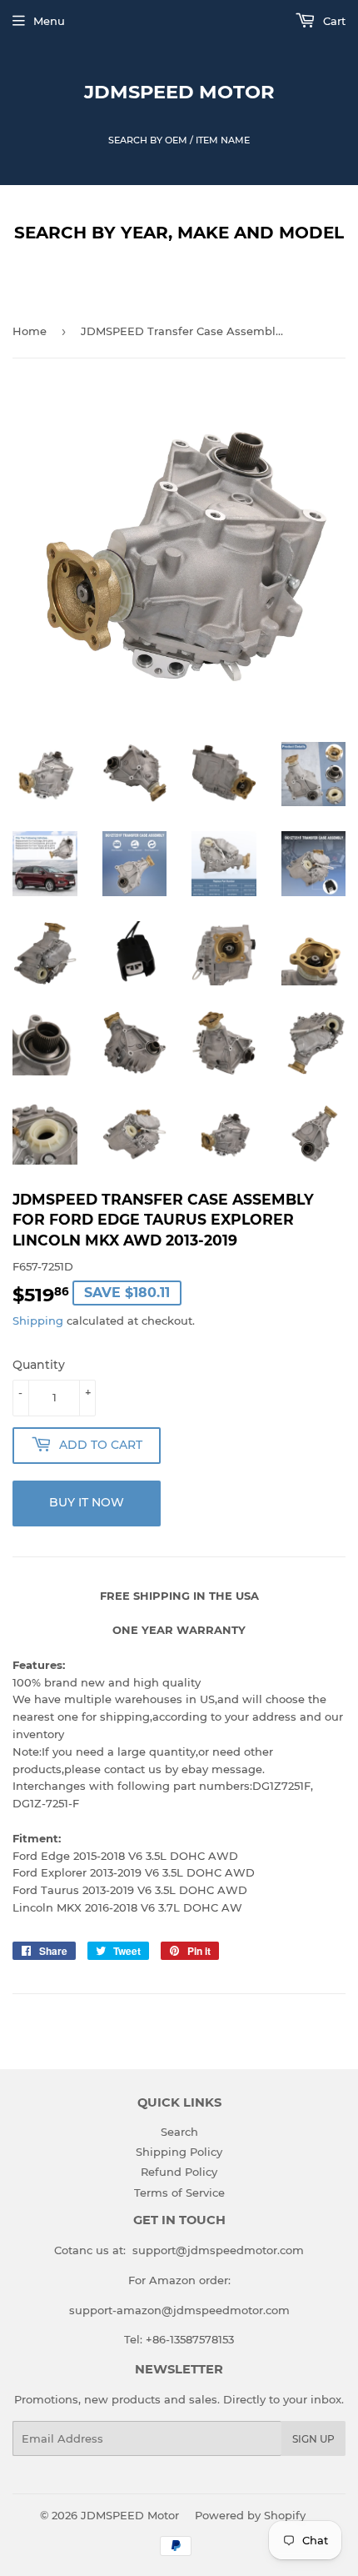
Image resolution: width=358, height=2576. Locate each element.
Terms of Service (179, 2193)
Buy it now (87, 1502)
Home (30, 331)
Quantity (39, 1365)
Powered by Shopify (250, 2515)
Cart (333, 21)
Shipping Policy (179, 2152)
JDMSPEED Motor (179, 92)
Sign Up (313, 2439)
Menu (49, 21)
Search (179, 2132)
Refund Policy (179, 2172)
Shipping (38, 1321)
